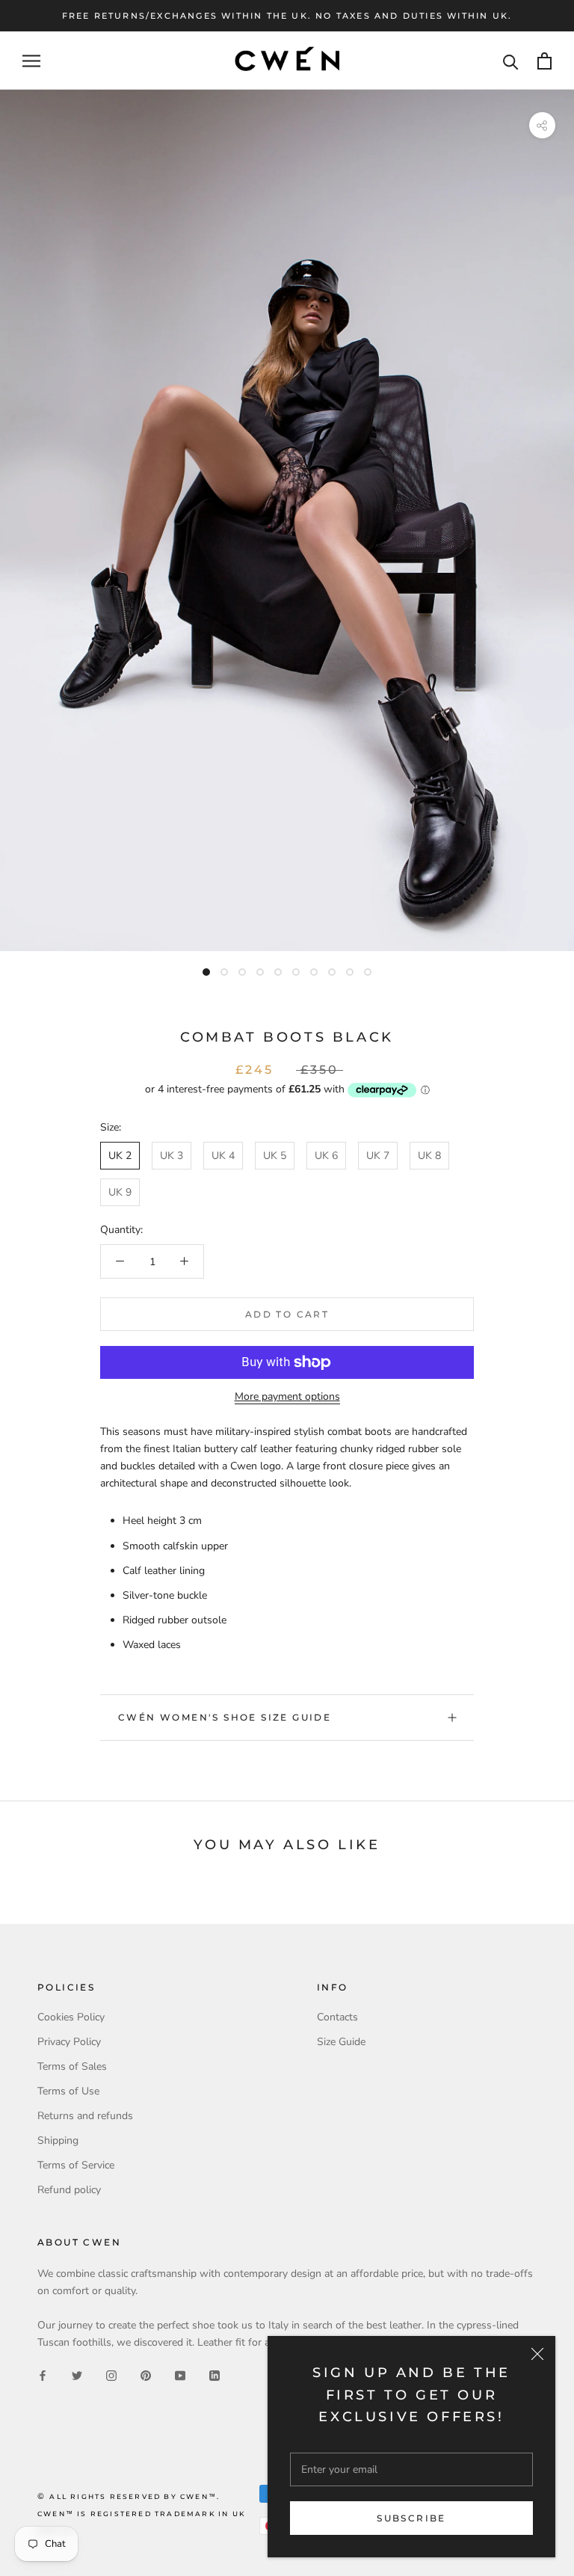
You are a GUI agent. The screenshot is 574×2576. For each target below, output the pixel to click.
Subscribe (411, 2518)
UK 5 (275, 1156)
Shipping (58, 2140)
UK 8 (429, 1156)
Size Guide (341, 2042)
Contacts (337, 2017)
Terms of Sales (72, 2066)
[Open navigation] (31, 61)
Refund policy (69, 2190)
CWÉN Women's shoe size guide (225, 1717)
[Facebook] (43, 2374)
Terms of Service (76, 2165)
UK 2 (120, 1156)
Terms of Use (68, 2091)
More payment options (287, 1396)
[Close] (537, 2354)
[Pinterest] (146, 2374)
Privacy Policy (69, 2042)
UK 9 (120, 1192)
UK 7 (378, 1156)
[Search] (511, 61)
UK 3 (172, 1156)
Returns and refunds (85, 2116)
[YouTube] (180, 2374)
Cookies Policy (71, 2017)
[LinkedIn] (215, 2374)
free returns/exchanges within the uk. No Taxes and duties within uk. (287, 16)
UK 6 (326, 1156)
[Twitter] (77, 2374)
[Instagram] (111, 2374)
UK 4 (223, 1156)
